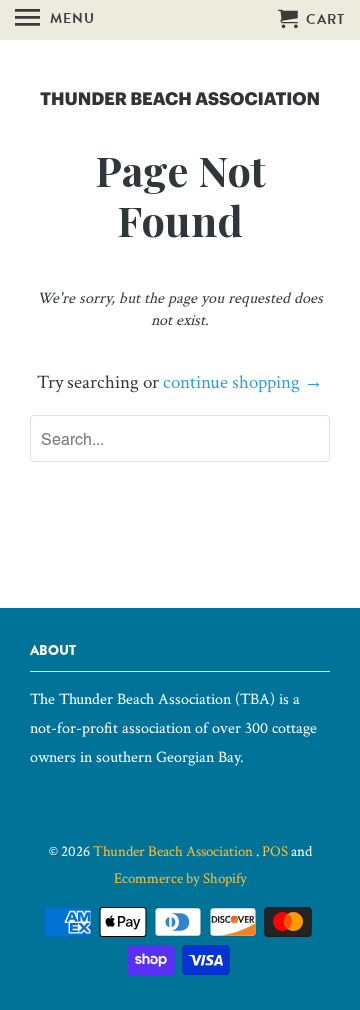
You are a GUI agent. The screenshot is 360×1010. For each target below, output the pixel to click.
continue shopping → (243, 382)
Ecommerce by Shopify (180, 878)
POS (275, 851)
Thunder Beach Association (174, 851)
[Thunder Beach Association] (180, 92)
